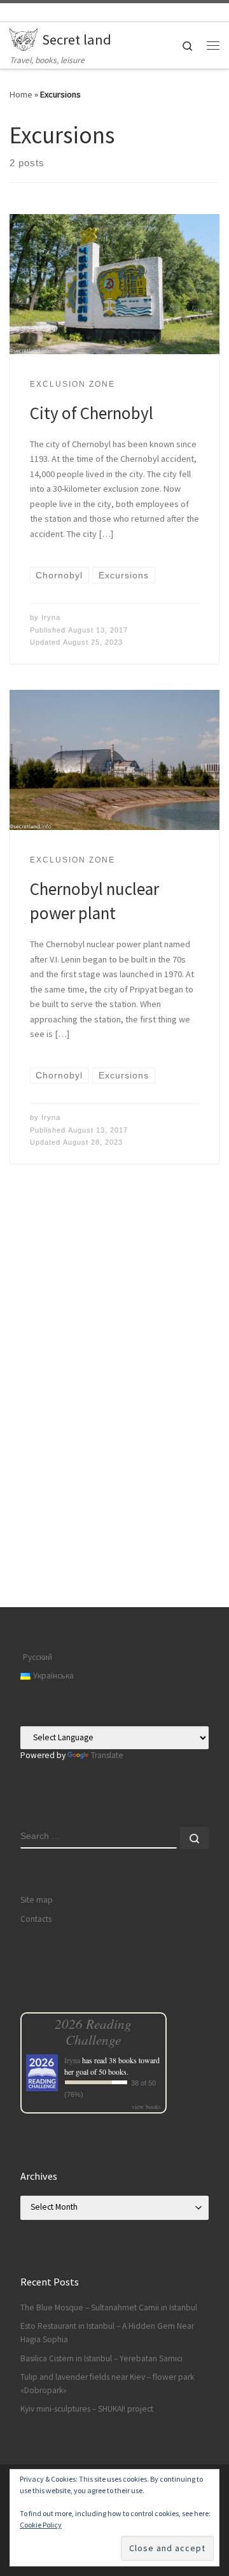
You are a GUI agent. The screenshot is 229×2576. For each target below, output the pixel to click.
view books (146, 2107)
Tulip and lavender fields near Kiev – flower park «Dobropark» (107, 2384)
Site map (37, 1900)
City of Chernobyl (92, 413)
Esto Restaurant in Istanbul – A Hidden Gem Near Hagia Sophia (107, 2333)
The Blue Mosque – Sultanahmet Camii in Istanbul (109, 2308)
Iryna (51, 617)
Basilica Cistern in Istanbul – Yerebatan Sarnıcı (101, 2358)
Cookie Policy (41, 2525)
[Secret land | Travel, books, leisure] (24, 38)
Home (21, 94)
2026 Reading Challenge (93, 2031)
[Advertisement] (114, 1488)
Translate (107, 1755)
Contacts (36, 1919)
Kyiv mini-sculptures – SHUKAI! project (87, 2409)
